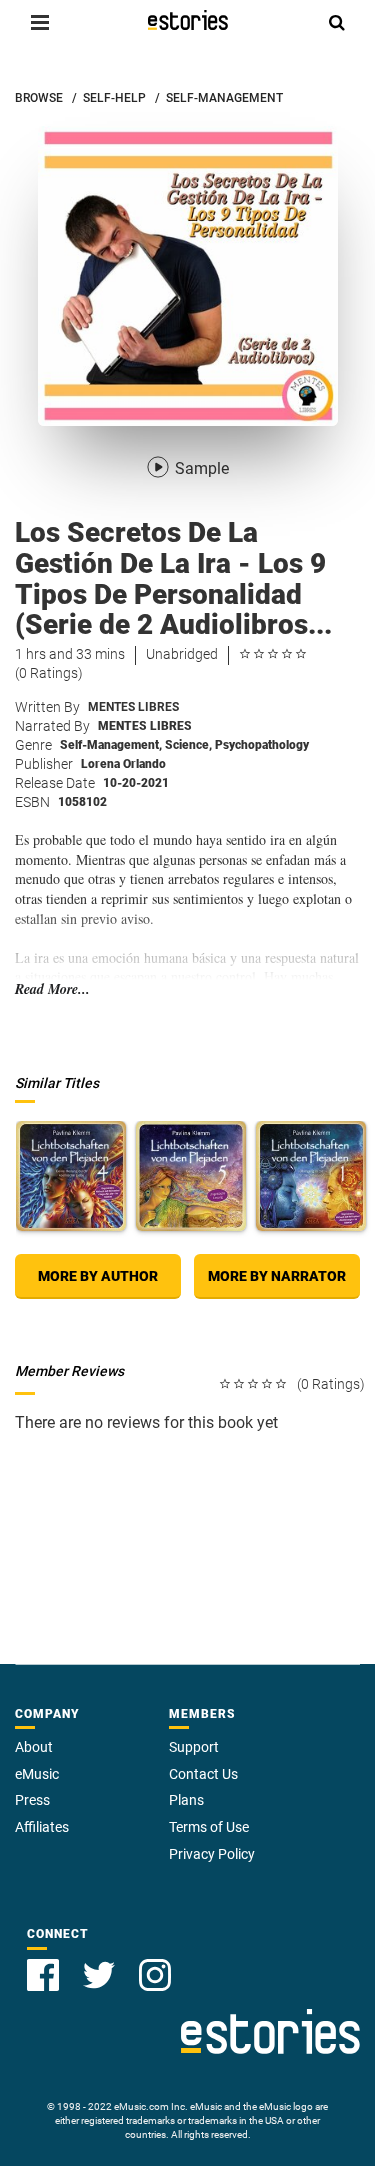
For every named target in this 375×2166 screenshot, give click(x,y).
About (34, 1747)
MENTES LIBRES (133, 707)
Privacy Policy (212, 1854)
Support (194, 1747)
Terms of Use (209, 1827)
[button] (40, 22)
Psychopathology (262, 745)
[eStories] (188, 20)
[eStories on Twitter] (99, 1975)
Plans (186, 1800)
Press (32, 1800)
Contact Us (203, 1774)
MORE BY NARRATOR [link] (277, 1276)
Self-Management (111, 745)
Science (188, 745)
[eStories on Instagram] (155, 1975)
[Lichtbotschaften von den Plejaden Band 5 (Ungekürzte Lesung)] (191, 1176)
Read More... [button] (52, 989)
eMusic (37, 1774)
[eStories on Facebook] (43, 1975)
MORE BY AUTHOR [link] (98, 1276)
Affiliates (42, 1827)
